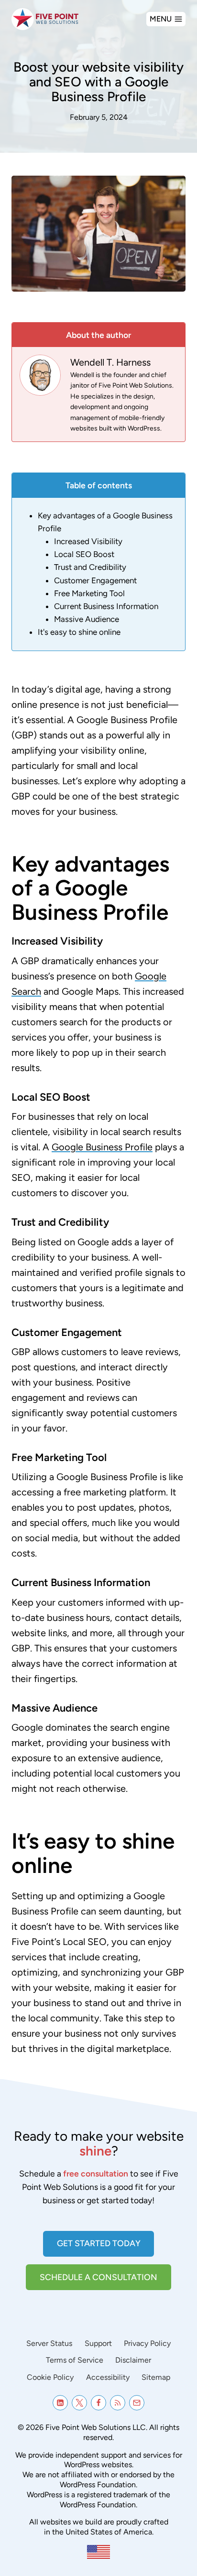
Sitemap (156, 2377)
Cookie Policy (50, 2377)
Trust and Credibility (90, 567)
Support (98, 2343)
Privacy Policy (147, 2343)
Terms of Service (75, 2360)
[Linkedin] (60, 2403)
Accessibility (108, 2377)
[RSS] (118, 2403)
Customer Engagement (95, 580)
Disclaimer (133, 2360)
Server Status (49, 2343)
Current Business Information (106, 606)
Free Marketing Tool (89, 593)
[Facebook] (98, 2403)
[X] (79, 2403)
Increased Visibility (88, 541)
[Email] (137, 2403)
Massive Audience (87, 619)
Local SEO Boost (84, 554)
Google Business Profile (102, 1147)
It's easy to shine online (79, 632)
